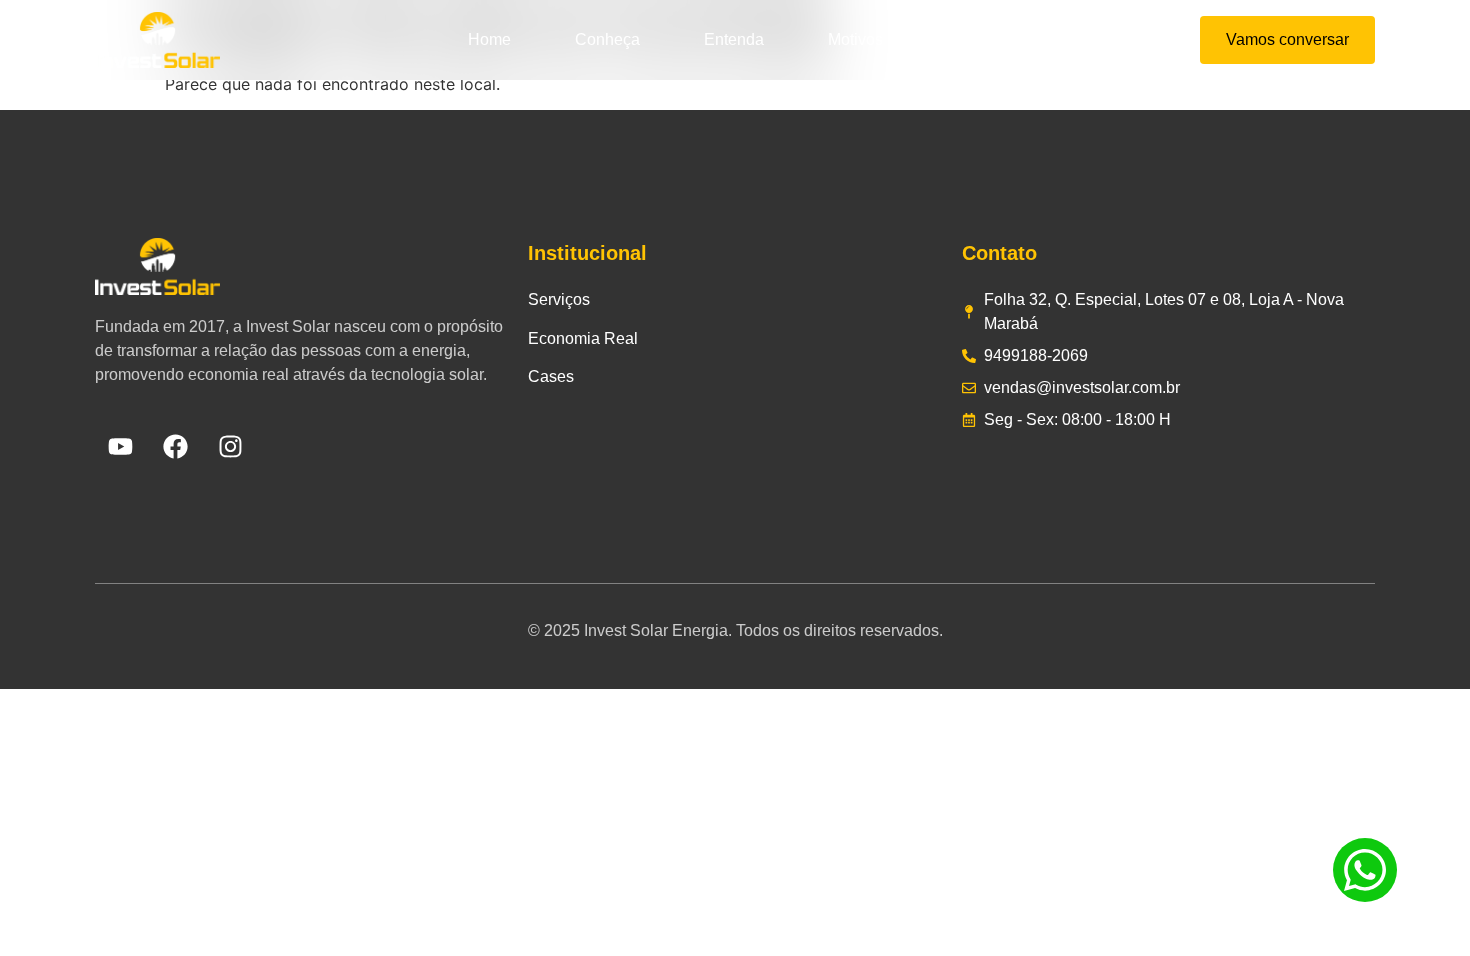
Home (489, 39)
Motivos (855, 39)
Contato (975, 39)
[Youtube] (120, 447)
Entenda (734, 39)
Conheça (607, 39)
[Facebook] (175, 447)
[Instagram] (230, 447)
